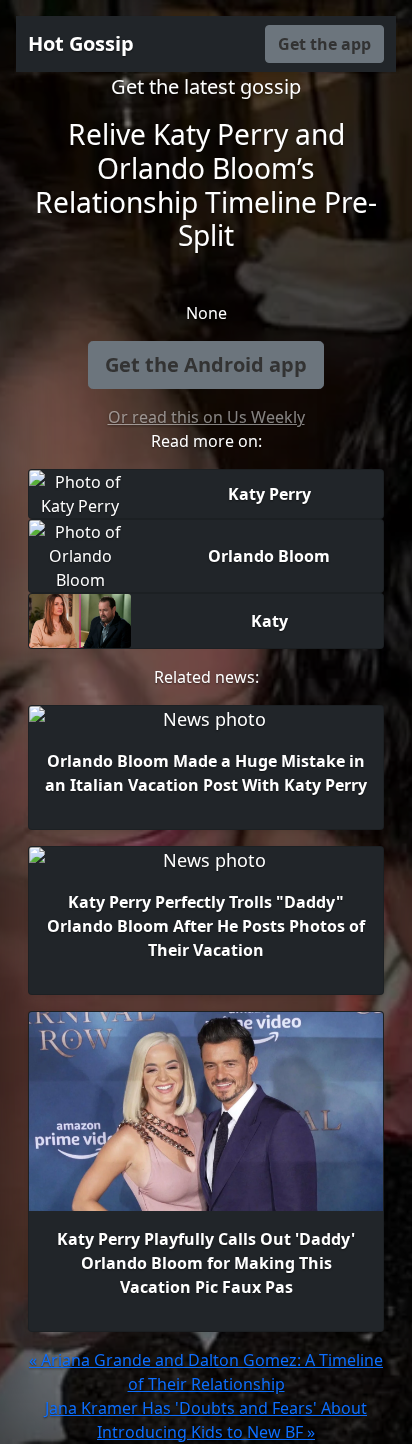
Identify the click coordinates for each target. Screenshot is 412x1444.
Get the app (324, 44)
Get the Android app (206, 364)
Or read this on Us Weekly (206, 417)
